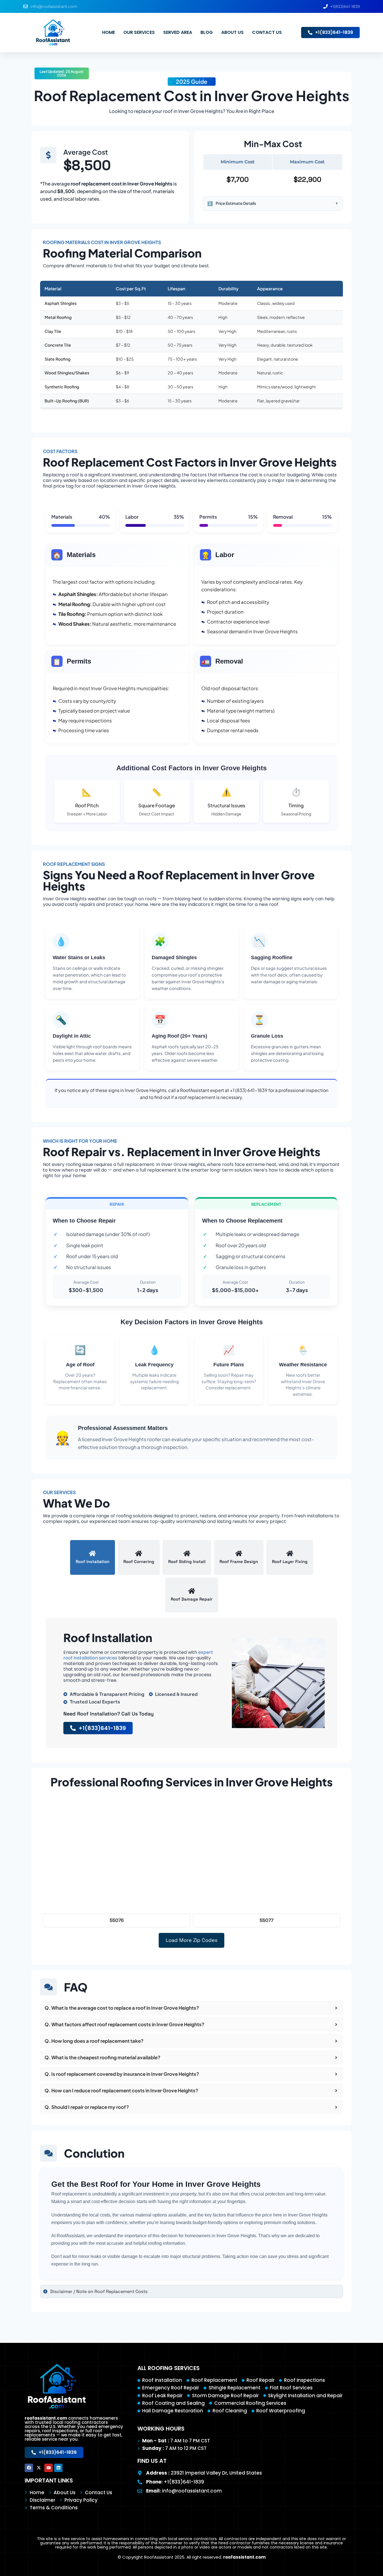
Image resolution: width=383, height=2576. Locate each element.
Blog (207, 32)
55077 (267, 1920)
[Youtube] (49, 2468)
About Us (232, 32)
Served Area (178, 32)
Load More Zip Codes (191, 1940)
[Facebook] (29, 2468)
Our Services (139, 32)
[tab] (93, 1557)
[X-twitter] (39, 2468)
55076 (117, 1920)
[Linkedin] (58, 2468)
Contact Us (267, 32)
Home (109, 32)
